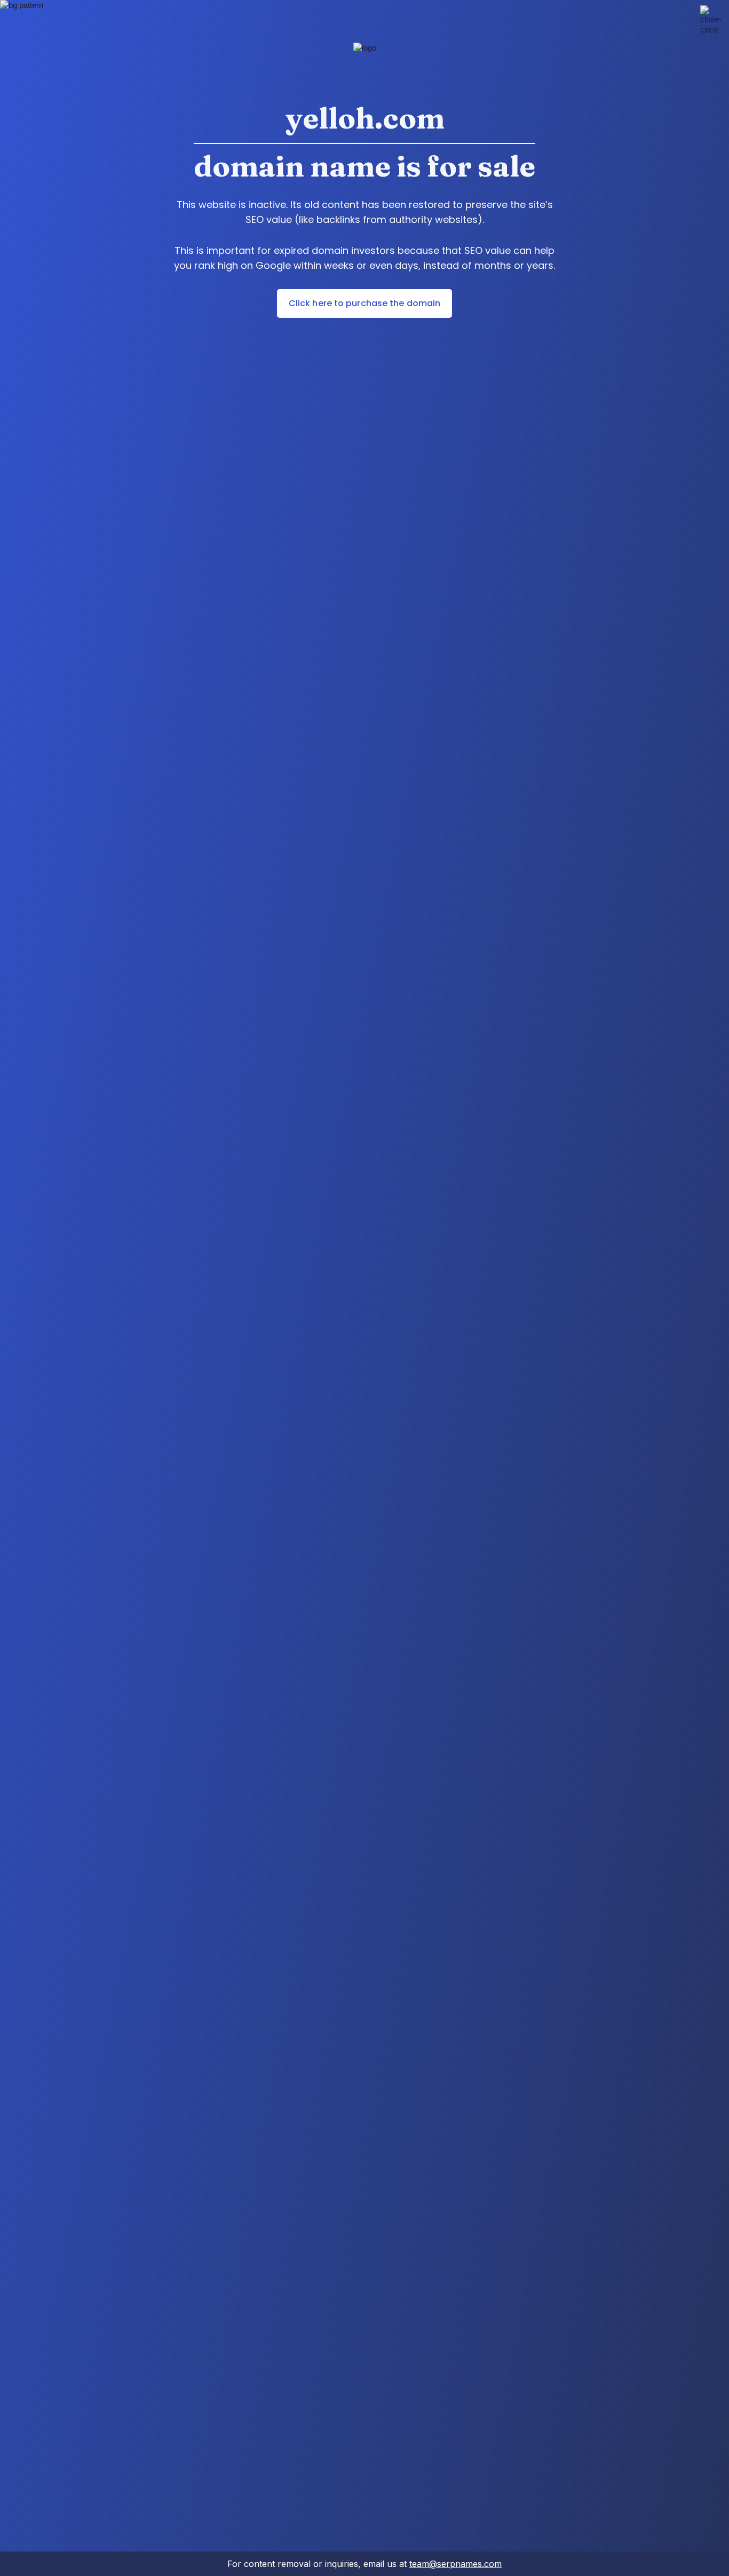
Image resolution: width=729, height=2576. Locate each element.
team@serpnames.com (455, 2564)
